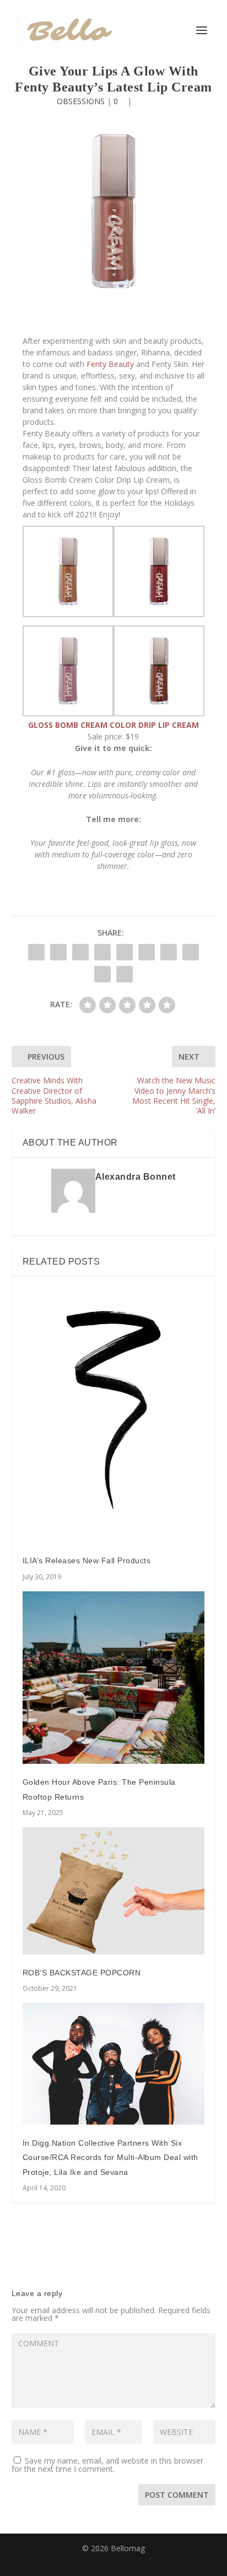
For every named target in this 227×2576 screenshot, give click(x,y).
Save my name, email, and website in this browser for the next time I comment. (107, 2465)
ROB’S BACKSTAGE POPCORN (82, 1973)
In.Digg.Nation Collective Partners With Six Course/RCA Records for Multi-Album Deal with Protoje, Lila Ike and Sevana (110, 2158)
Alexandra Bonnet (136, 1177)
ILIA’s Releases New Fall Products (87, 1560)
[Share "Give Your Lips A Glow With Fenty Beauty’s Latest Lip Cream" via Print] (125, 974)
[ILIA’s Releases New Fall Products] (114, 1415)
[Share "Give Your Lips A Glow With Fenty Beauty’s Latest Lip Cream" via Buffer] (169, 952)
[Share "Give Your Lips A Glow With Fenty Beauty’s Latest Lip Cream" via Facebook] (36, 952)
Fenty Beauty (110, 364)
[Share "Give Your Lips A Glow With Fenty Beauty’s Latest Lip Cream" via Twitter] (58, 952)
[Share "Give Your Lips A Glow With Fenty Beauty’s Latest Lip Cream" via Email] (102, 974)
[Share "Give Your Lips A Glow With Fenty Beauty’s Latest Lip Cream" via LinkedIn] (147, 952)
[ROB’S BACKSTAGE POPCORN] (114, 1891)
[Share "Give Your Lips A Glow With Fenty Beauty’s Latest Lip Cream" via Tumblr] (102, 952)
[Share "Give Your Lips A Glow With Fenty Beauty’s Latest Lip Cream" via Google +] (80, 952)
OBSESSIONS (81, 101)
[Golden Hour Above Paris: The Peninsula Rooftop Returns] (114, 1678)
